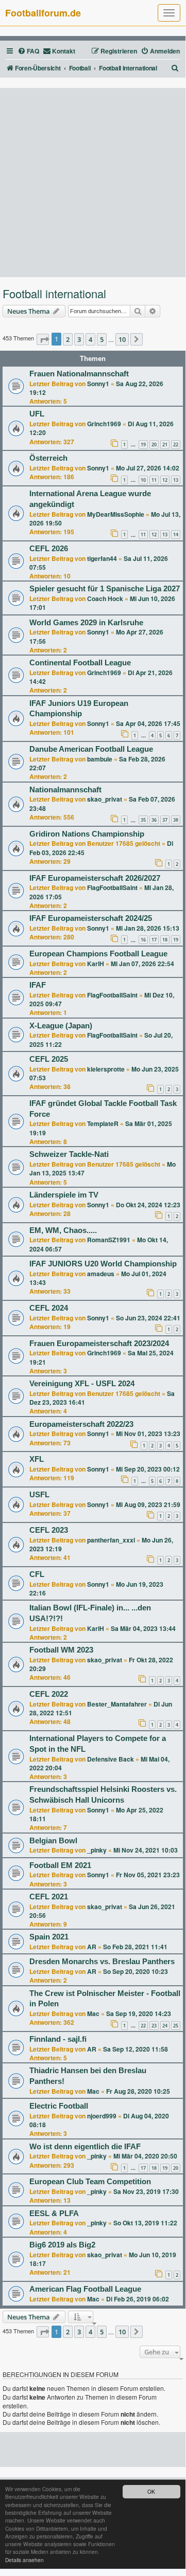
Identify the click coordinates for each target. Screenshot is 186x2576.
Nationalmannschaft (65, 790)
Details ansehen (24, 2560)
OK (151, 2491)
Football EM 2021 (60, 1865)
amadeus (101, 1274)
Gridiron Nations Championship (87, 834)
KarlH (96, 964)
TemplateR (103, 1123)
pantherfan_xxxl (111, 1540)
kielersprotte (106, 1069)
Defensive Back (111, 1759)
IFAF (38, 985)
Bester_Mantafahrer (117, 1704)
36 (154, 820)
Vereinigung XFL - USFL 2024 (82, 1384)
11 (154, 480)
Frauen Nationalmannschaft (79, 374)
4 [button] (90, 339)
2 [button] (68, 339)
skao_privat (105, 799)
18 (165, 940)
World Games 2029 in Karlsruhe (86, 623)
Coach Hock (105, 598)
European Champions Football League (98, 954)
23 (154, 2026)
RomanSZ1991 (109, 1240)
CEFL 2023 (49, 1530)
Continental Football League (80, 663)
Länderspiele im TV (64, 1195)
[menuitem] (28, 51)
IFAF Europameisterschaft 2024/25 (91, 918)
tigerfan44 (102, 558)
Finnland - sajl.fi (58, 2039)
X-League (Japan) (61, 1026)
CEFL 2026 (49, 549)
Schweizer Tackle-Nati (69, 1154)
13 (176, 480)
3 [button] (79, 339)
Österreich (48, 458)
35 (143, 820)
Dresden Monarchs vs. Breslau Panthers (102, 1962)
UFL (37, 414)
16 (143, 940)
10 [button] (122, 339)
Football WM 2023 (61, 1650)
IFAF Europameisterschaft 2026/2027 (95, 878)
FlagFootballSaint (112, 887)
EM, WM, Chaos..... (63, 1230)
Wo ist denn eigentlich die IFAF (85, 2147)
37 (165, 820)
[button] (43, 339)
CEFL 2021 (49, 1897)
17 (154, 940)
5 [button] (102, 339)
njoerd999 (102, 2116)
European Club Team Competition (90, 2182)
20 (154, 445)
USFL (39, 1495)
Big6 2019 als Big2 (62, 2245)
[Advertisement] (93, 183)
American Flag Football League (85, 2289)
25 (176, 2026)
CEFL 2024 (49, 1308)
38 (176, 820)
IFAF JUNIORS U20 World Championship (103, 1264)
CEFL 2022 (49, 1694)
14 (176, 534)
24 (165, 2026)
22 (176, 445)
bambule (100, 759)
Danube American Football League (91, 749)
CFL (37, 1574)
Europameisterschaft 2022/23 (81, 1424)
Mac (93, 2013)
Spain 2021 (49, 1937)
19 (143, 445)
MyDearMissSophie (116, 514)
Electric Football (59, 2106)
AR (92, 1947)
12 (165, 480)
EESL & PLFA (54, 2214)
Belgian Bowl (53, 1841)
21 (165, 445)
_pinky (97, 1850)
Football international (54, 294)
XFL (37, 1459)
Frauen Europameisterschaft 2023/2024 (99, 1344)
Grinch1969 (104, 424)
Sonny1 (98, 384)
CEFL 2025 (49, 1059)
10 (143, 480)
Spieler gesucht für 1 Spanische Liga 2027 (105, 589)
